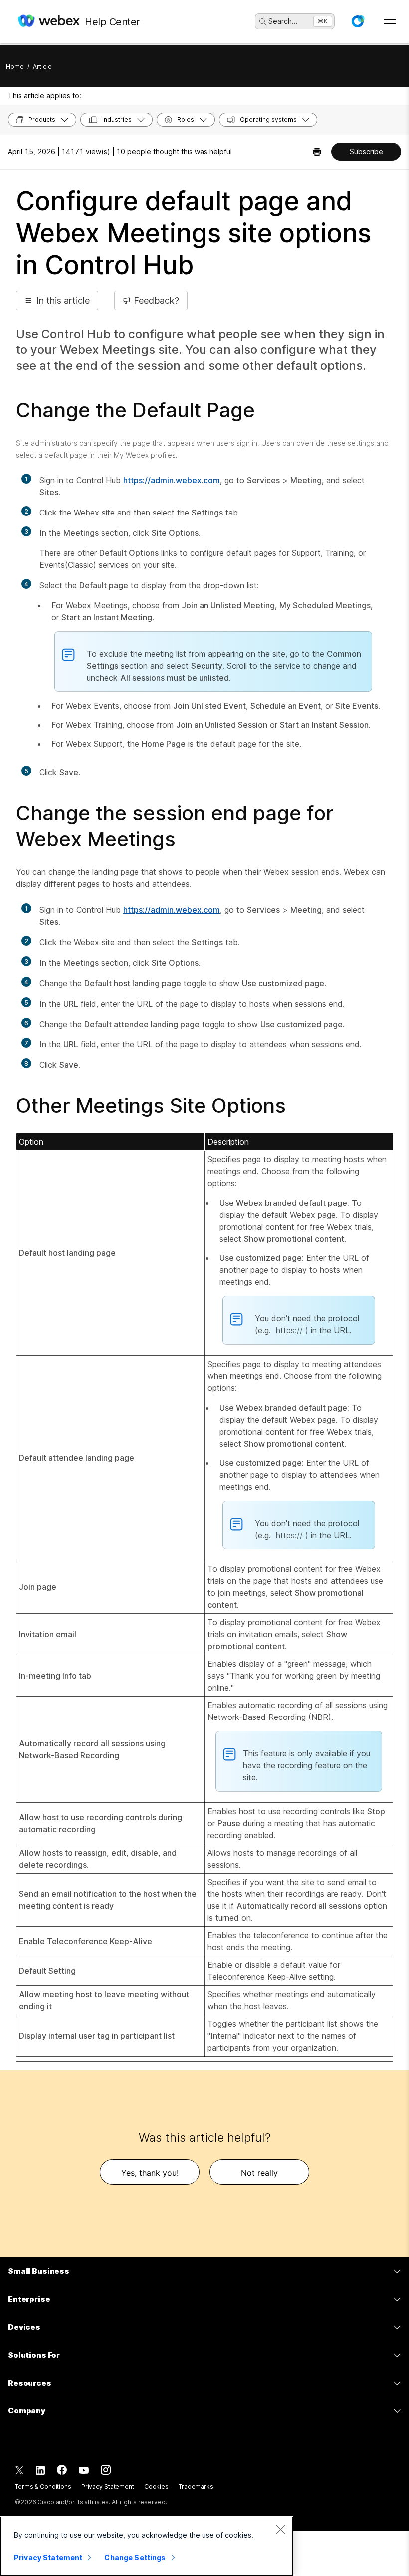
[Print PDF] (317, 152)
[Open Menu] (390, 21)
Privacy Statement (108, 2487)
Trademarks (196, 2487)
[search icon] (263, 22)
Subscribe (366, 151)
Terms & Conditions (43, 2487)
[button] (358, 21)
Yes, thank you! (150, 2173)
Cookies (156, 2487)
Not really (259, 2173)
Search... (283, 21)
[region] (147, 2546)
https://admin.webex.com (172, 480)
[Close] (280, 2529)
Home (15, 67)
